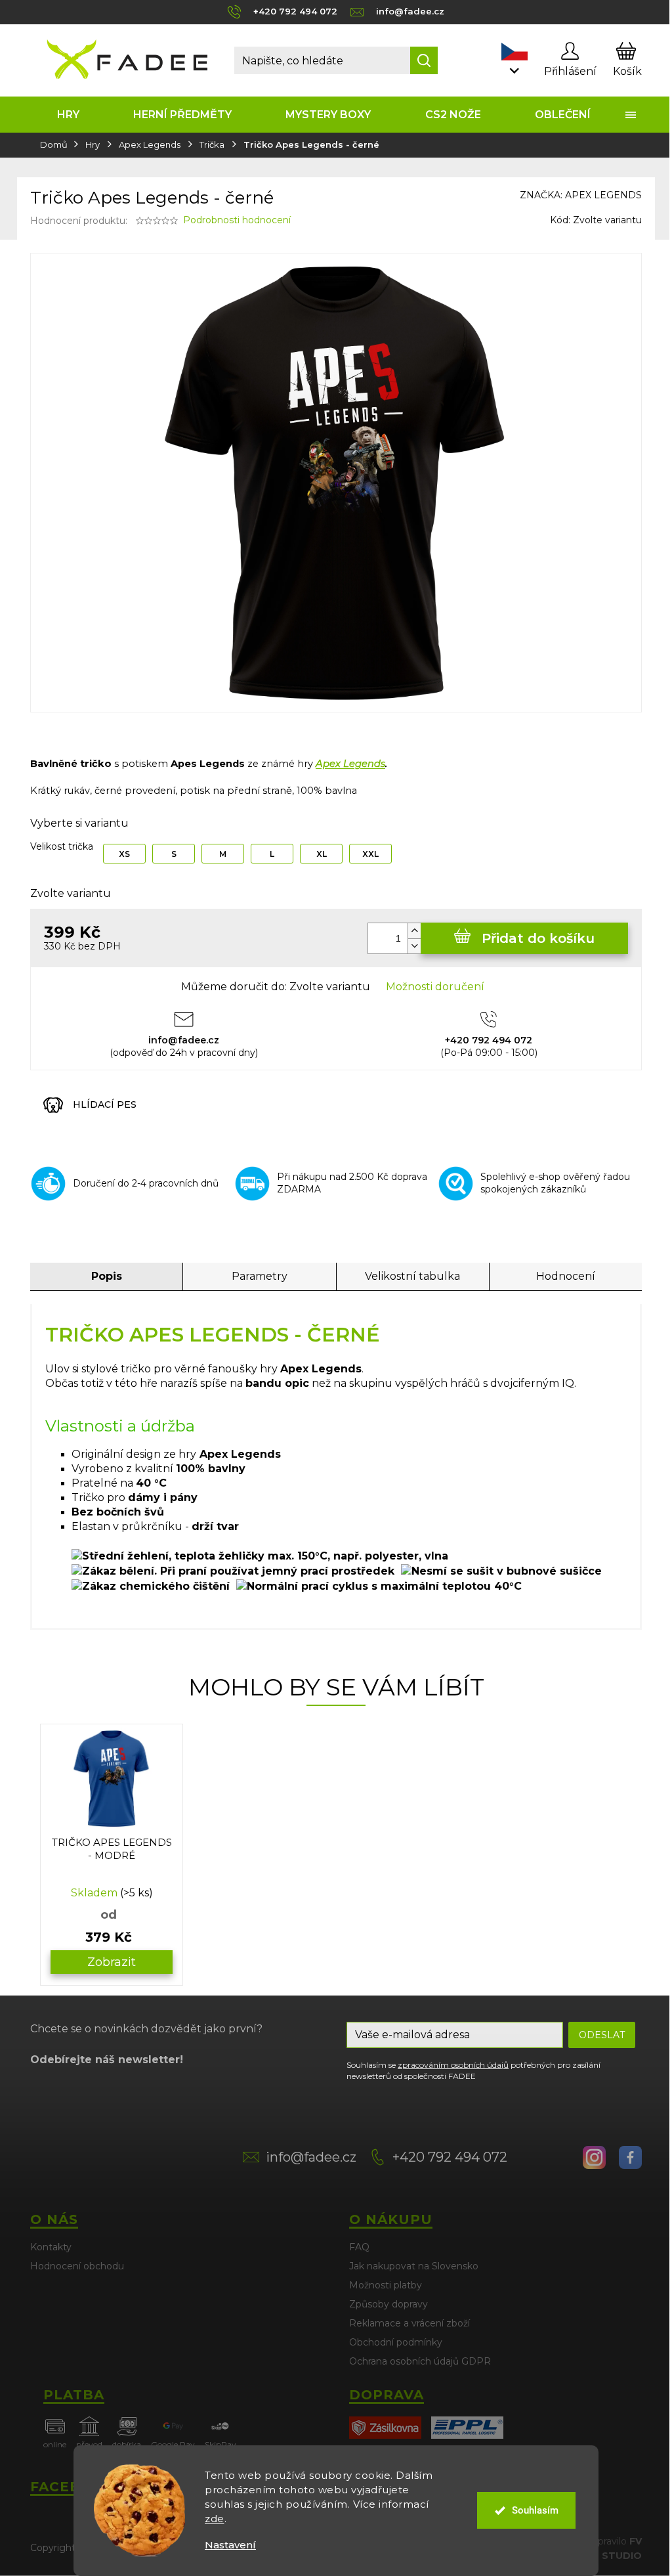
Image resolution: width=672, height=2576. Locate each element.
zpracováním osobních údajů (453, 2065)
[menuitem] (68, 115)
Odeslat (602, 2035)
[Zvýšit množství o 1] (414, 931)
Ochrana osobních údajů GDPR (420, 2361)
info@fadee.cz (311, 2157)
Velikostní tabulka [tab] (412, 1276)
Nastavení (230, 2545)
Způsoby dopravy (388, 2304)
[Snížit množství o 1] (414, 946)
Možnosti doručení (435, 987)
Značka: (581, 195)
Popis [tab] (107, 1276)
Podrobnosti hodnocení (237, 220)
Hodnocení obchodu (77, 2266)
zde (215, 2519)
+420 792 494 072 (450, 2157)
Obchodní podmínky (396, 2342)
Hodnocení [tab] (566, 1276)
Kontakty (51, 2247)
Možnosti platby (386, 2285)
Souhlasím (535, 2510)
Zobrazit (112, 1962)
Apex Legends (350, 764)
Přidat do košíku (538, 938)
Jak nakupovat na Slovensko (414, 2266)
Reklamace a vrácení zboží (409, 2323)
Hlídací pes (105, 1104)
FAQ (359, 2247)
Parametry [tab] (260, 1276)
